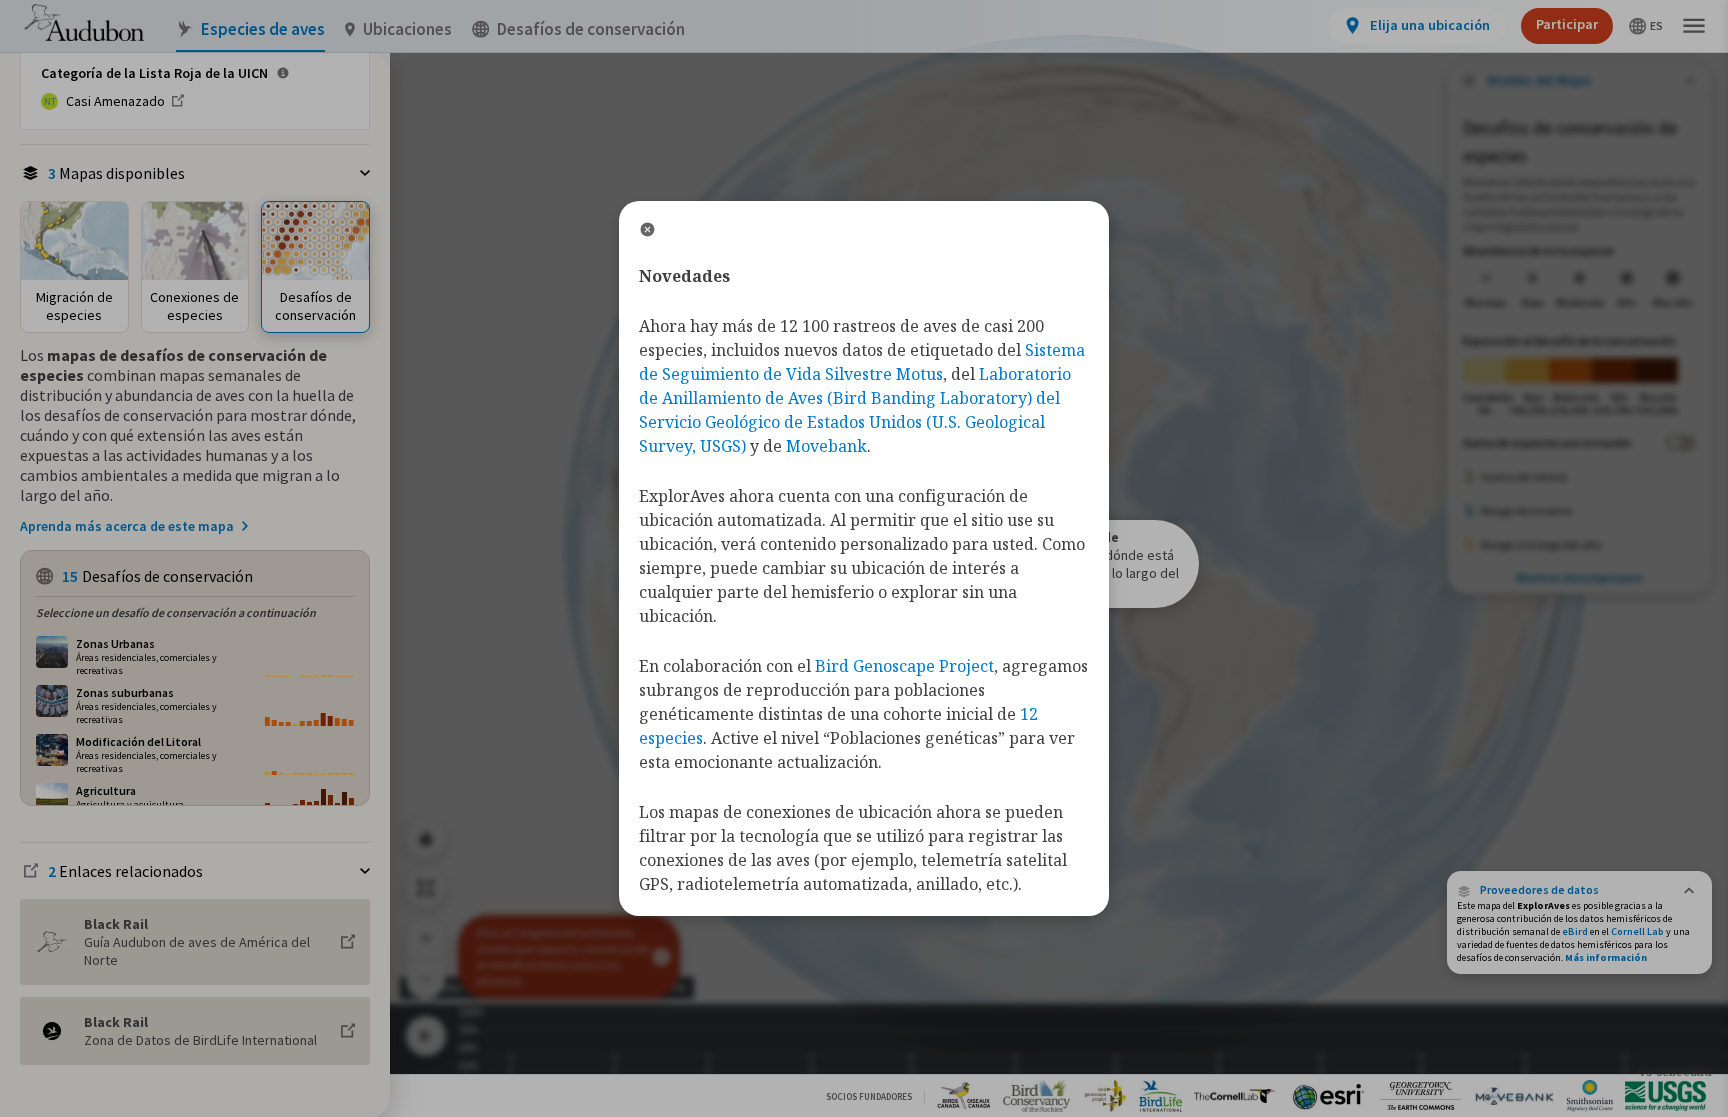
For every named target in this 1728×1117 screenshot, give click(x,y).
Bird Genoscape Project (904, 666)
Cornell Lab (1637, 931)
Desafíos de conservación (591, 29)
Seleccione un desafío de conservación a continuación (176, 612)
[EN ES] (1646, 26)
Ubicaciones (407, 29)
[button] (1579, 890)
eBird (1575, 931)
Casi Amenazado (115, 101)
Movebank (826, 446)
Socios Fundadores (869, 1096)
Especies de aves (263, 29)
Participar (1567, 24)
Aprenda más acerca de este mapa (127, 526)
